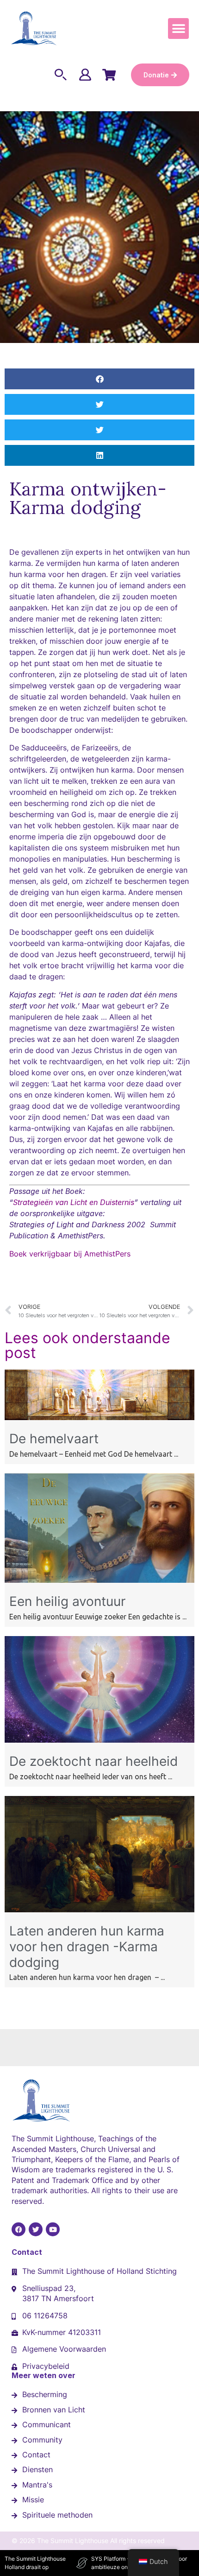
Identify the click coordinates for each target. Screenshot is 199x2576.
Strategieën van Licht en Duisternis (74, 1202)
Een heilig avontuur (67, 1601)
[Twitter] (36, 2229)
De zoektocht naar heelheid (93, 1761)
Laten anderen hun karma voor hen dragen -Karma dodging (87, 1946)
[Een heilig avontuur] (99, 1580)
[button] (178, 29)
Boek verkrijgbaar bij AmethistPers (70, 1254)
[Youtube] (53, 2229)
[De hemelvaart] (99, 1417)
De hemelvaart (54, 1439)
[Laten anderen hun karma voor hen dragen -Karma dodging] (99, 1910)
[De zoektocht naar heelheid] (99, 1740)
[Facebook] (19, 2229)
